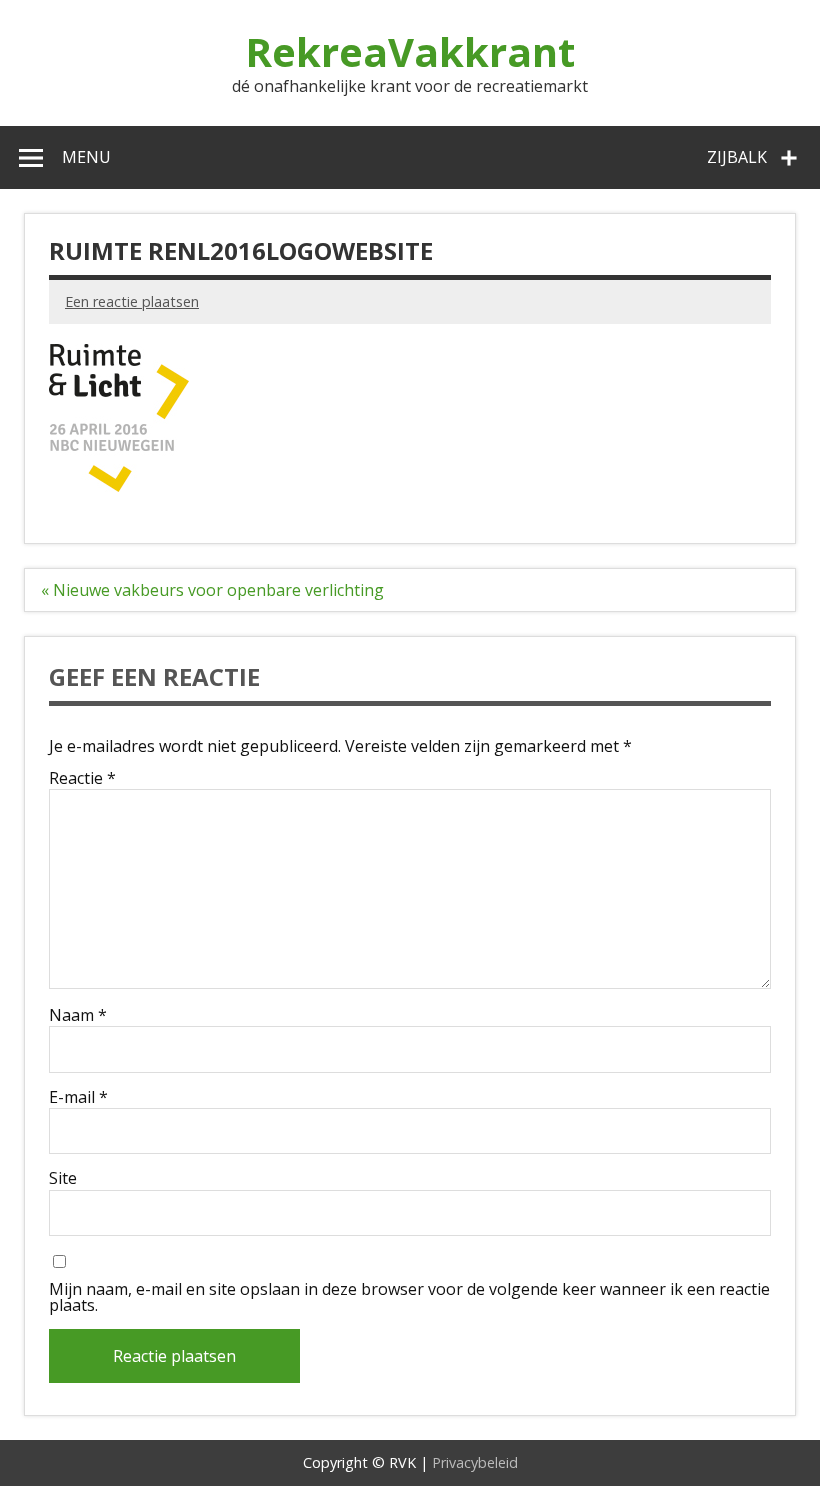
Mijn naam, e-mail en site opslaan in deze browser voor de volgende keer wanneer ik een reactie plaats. (409, 1297)
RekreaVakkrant (410, 51)
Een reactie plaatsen (132, 301)
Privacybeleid (475, 1462)
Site (63, 1178)
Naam (78, 1015)
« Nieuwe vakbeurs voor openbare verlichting (212, 590)
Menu (86, 157)
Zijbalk (737, 157)
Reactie (82, 778)
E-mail (78, 1097)
